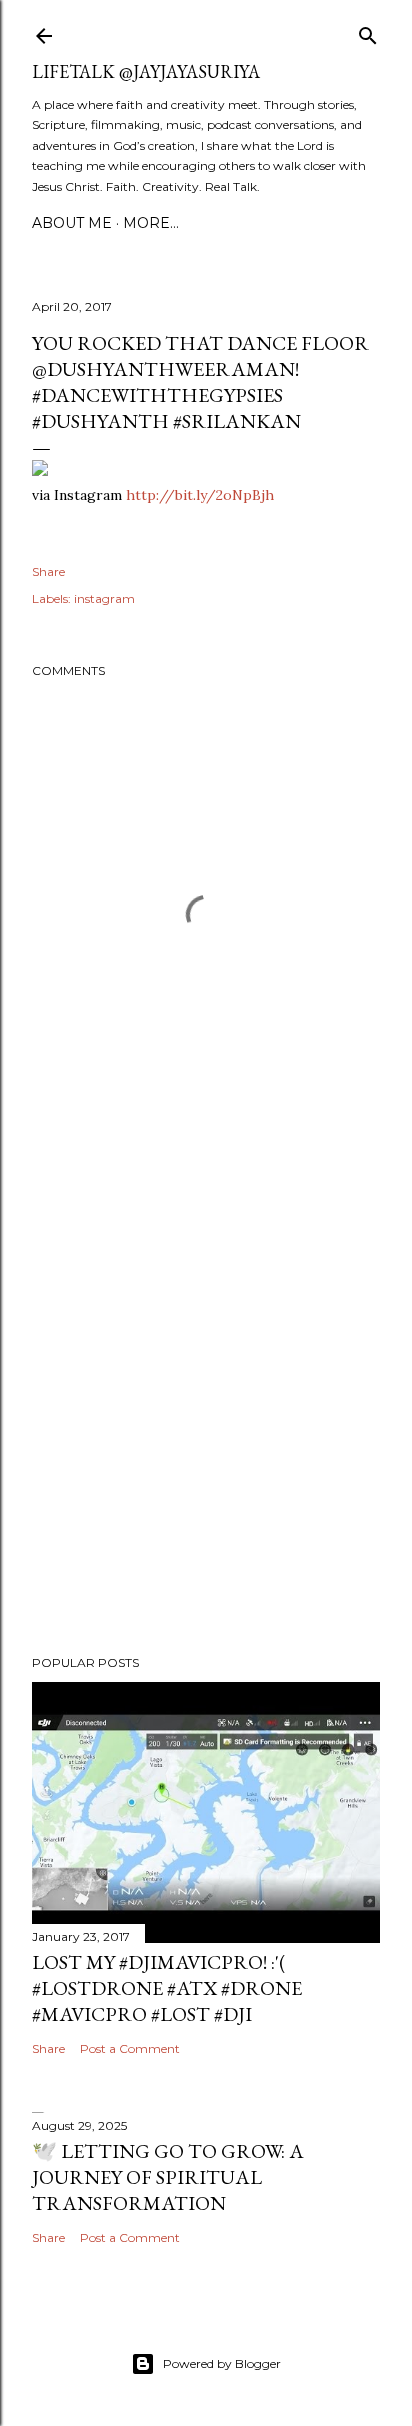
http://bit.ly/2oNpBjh (200, 495)
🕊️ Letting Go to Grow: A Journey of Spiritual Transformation (168, 2177)
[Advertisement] (206, 1399)
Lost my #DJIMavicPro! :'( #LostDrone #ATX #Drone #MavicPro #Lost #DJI (167, 1988)
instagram (104, 598)
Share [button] (48, 571)
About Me (72, 223)
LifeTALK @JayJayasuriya (146, 71)
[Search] (368, 31)
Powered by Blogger (222, 2363)
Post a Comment (130, 2048)
